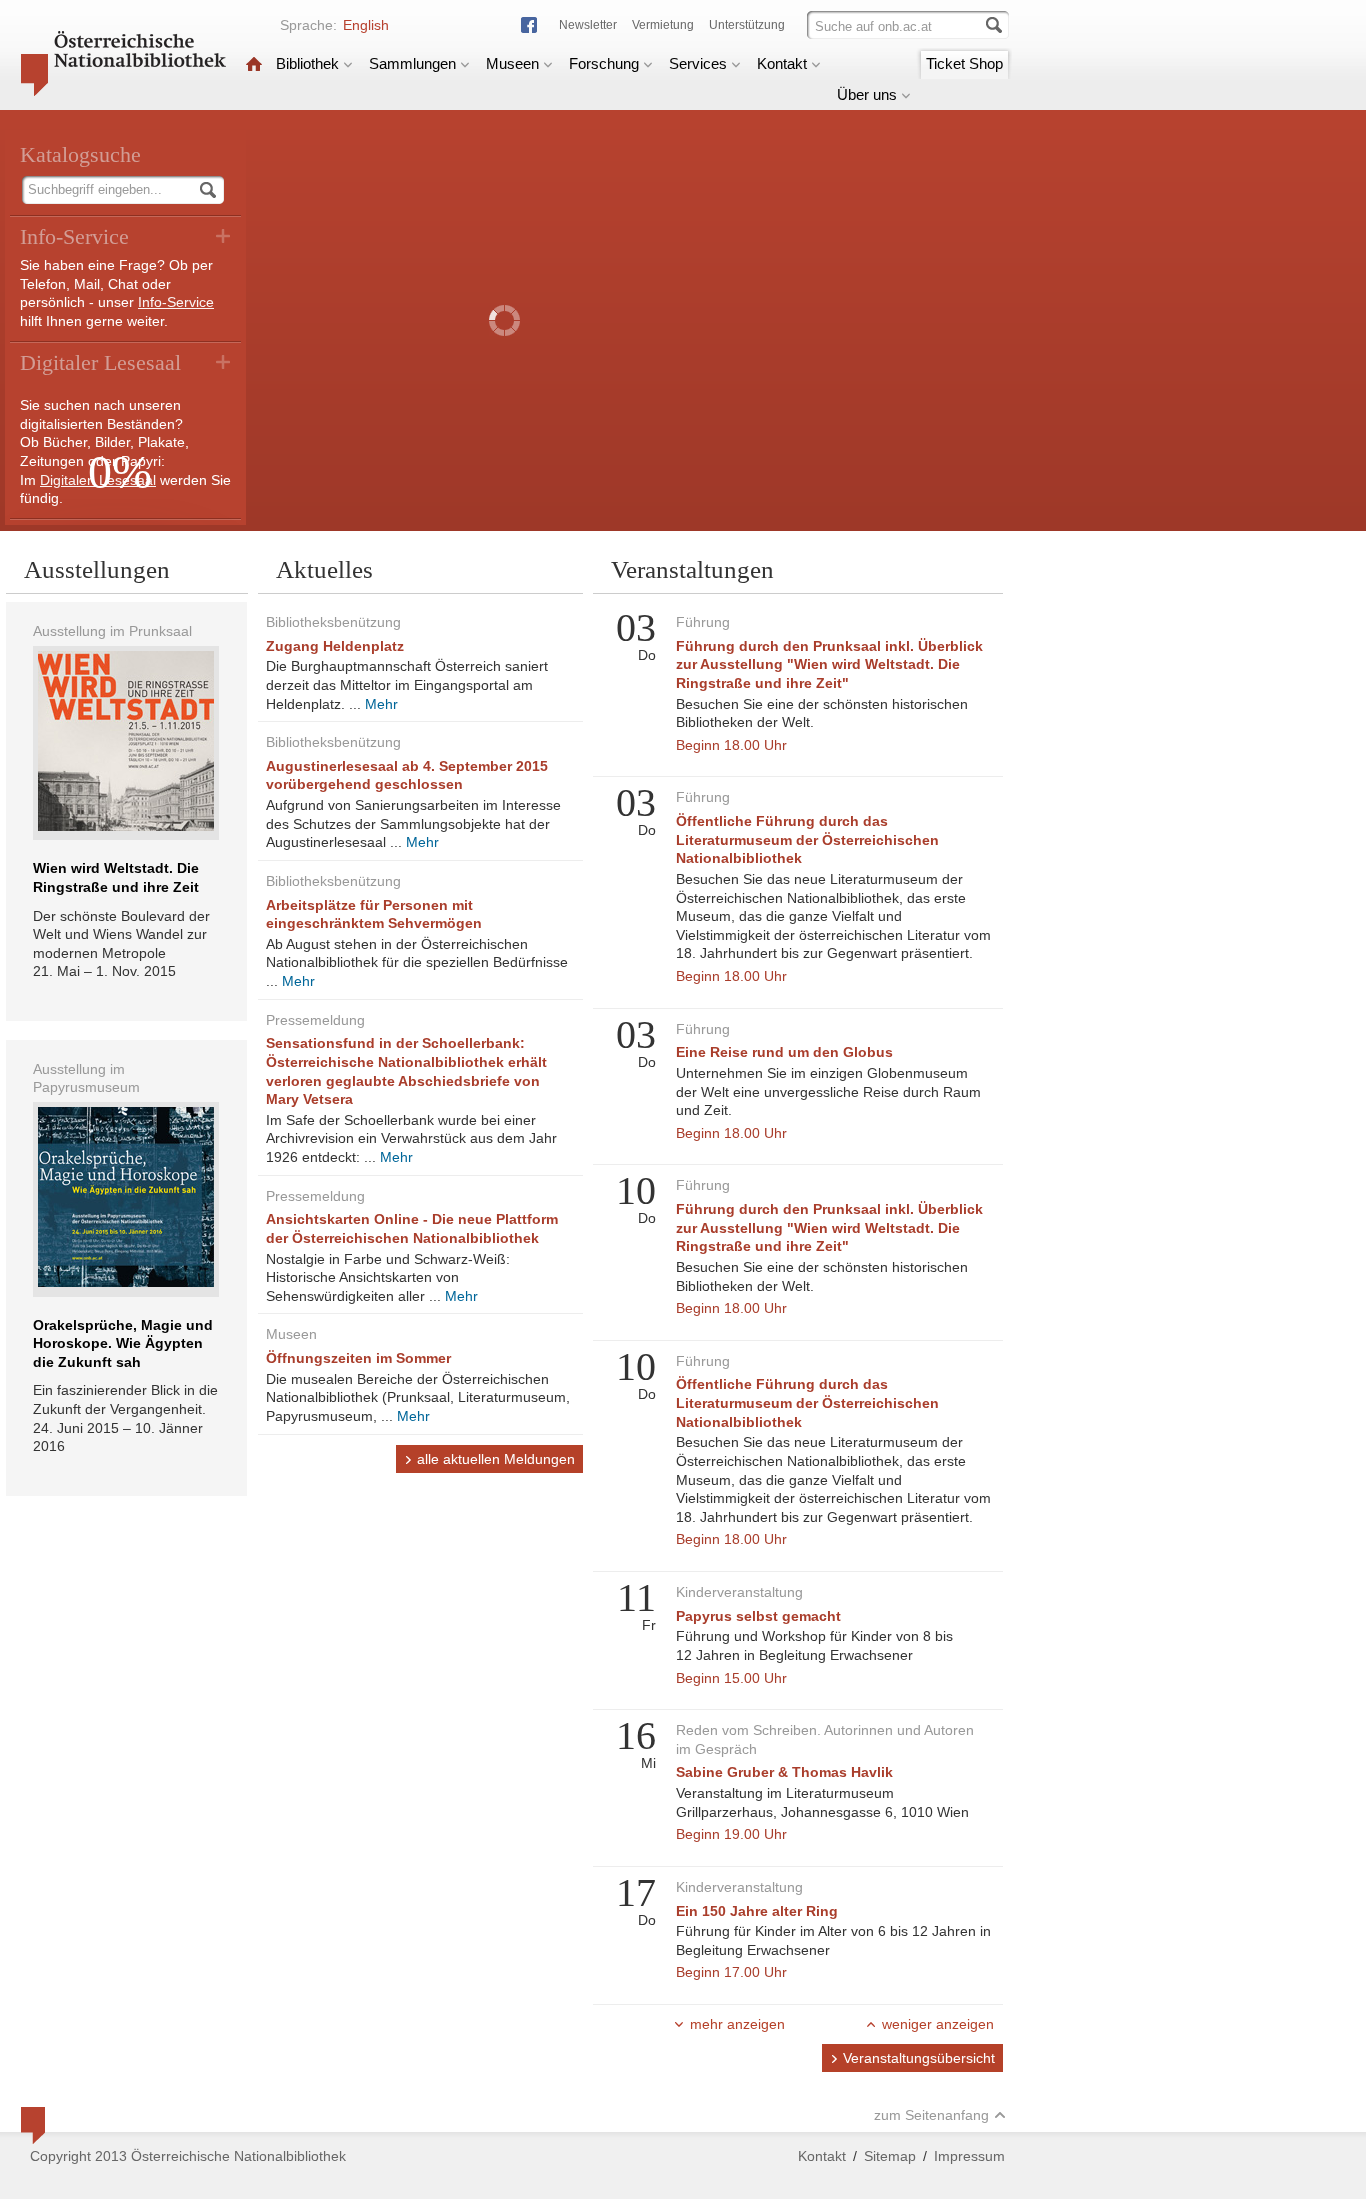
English (366, 25)
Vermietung (663, 25)
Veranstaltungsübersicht (919, 2058)
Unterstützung (747, 25)
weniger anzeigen (938, 2024)
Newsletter (588, 25)
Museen (512, 63)
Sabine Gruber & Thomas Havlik (784, 1772)
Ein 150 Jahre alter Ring (757, 1911)
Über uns (867, 94)
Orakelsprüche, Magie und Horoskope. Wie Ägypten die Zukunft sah (123, 1343)
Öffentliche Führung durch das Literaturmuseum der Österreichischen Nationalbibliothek (807, 839)
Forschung (604, 63)
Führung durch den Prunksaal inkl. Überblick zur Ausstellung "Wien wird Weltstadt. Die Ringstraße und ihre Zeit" (829, 664)
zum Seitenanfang (931, 2115)
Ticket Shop (964, 63)
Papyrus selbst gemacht (758, 1616)
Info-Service (176, 302)
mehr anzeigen (737, 2024)
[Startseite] (254, 63)
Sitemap (890, 2156)
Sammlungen (412, 63)
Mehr (381, 704)
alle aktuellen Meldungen (496, 1459)
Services (698, 63)
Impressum (969, 2156)
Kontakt (782, 63)
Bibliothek (307, 63)
